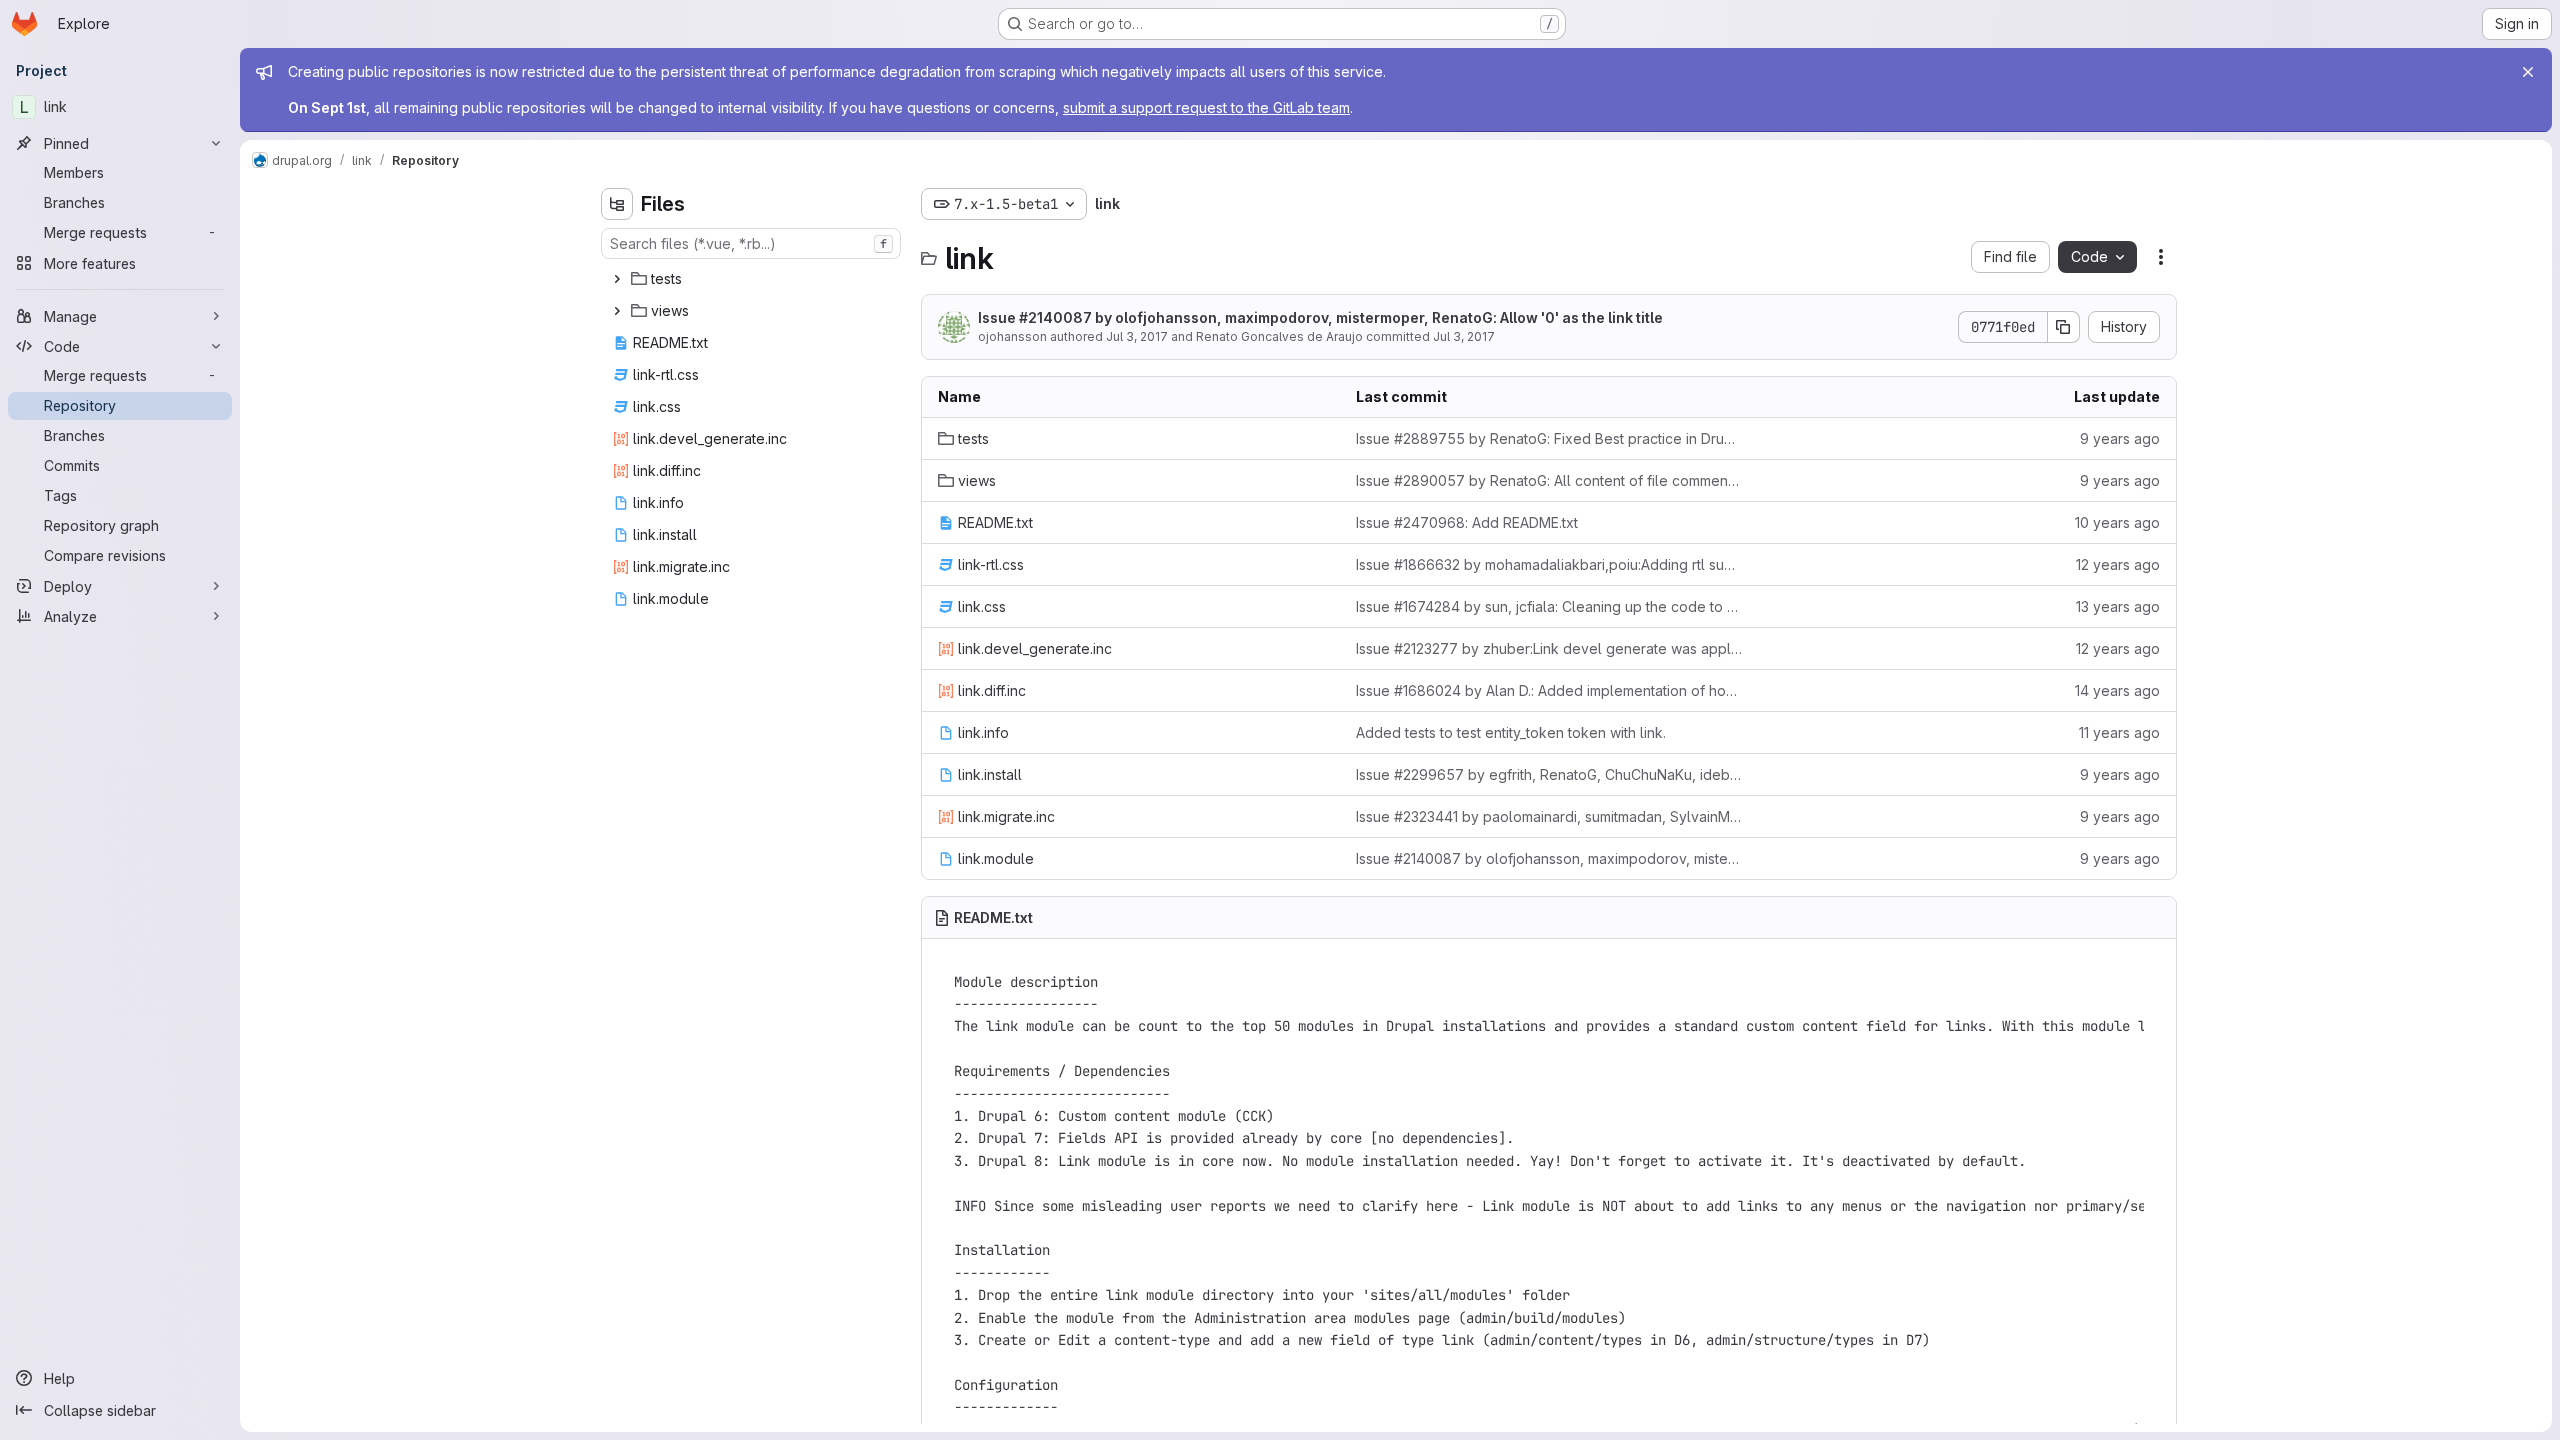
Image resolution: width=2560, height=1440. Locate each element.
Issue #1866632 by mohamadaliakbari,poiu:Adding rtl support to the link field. (1549, 564)
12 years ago (2118, 564)
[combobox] (751, 243)
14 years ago (2117, 690)
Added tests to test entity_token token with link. (1511, 732)
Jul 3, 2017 (1137, 336)
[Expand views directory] (617, 311)
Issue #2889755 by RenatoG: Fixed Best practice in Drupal (1549, 438)
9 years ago (2120, 438)
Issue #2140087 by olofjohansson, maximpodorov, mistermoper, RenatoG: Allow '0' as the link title (1320, 317)
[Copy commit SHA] (2064, 327)
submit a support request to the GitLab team (1206, 107)
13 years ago (2118, 606)
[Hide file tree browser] (617, 204)
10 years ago (2117, 522)
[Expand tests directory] (617, 279)
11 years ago (2119, 732)
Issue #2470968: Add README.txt (1467, 522)
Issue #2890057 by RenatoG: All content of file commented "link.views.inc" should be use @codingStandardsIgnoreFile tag (1549, 480)
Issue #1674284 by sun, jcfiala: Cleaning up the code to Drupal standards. (1549, 606)
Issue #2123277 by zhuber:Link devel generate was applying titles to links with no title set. (1549, 648)
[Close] (2528, 72)
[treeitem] (753, 279)
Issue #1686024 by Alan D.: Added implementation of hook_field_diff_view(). (1549, 690)
